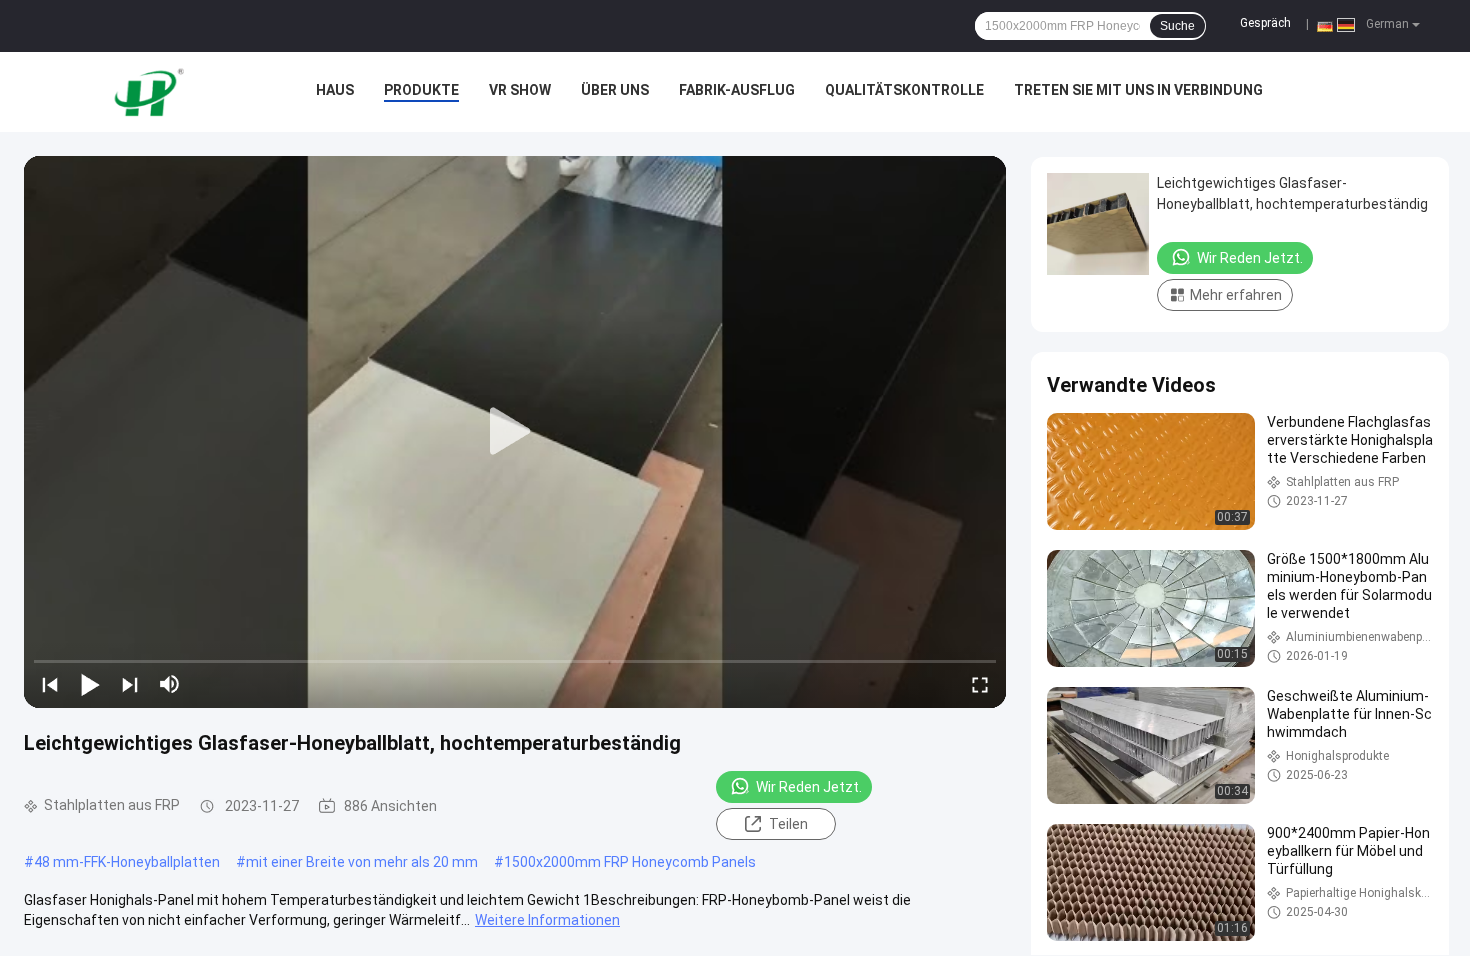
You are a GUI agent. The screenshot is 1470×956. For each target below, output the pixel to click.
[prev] (50, 684)
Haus (335, 90)
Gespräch (1265, 23)
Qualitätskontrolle (904, 90)
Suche (1177, 26)
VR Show (520, 90)
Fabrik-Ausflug (737, 90)
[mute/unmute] (170, 684)
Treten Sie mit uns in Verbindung (1138, 90)
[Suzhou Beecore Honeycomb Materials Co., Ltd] (153, 92)
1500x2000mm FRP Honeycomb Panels (630, 862)
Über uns (615, 90)
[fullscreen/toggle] (980, 684)
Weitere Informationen (547, 920)
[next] (130, 684)
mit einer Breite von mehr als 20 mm (362, 862)
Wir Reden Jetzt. (809, 787)
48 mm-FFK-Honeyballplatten (127, 862)
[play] (515, 432)
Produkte (421, 90)
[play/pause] (90, 684)
